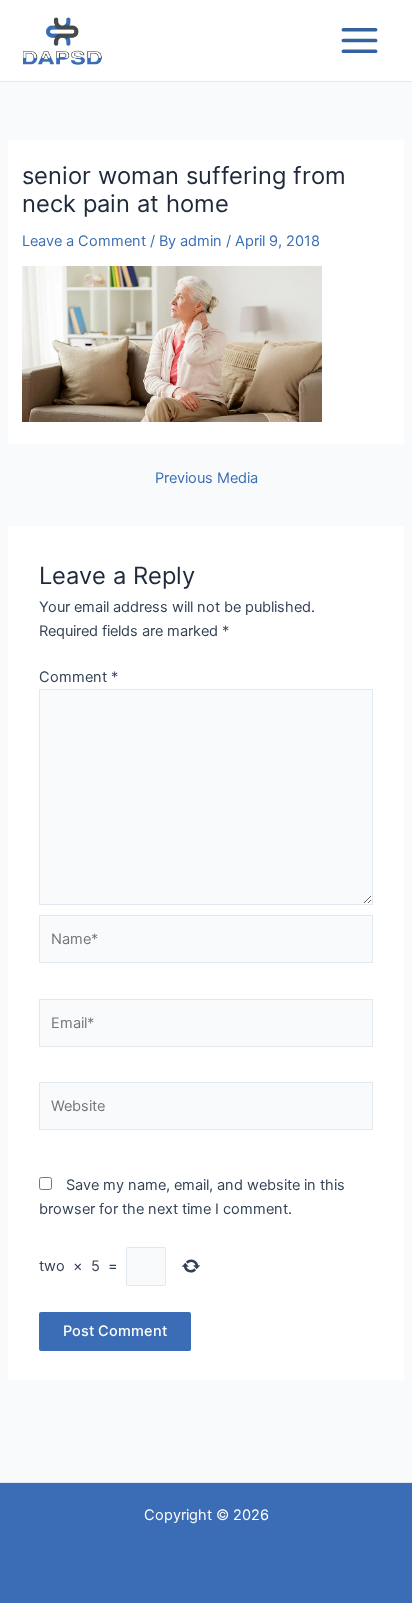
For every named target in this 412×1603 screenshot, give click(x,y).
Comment (78, 677)
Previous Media (206, 478)
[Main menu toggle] (359, 40)
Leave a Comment (84, 241)
